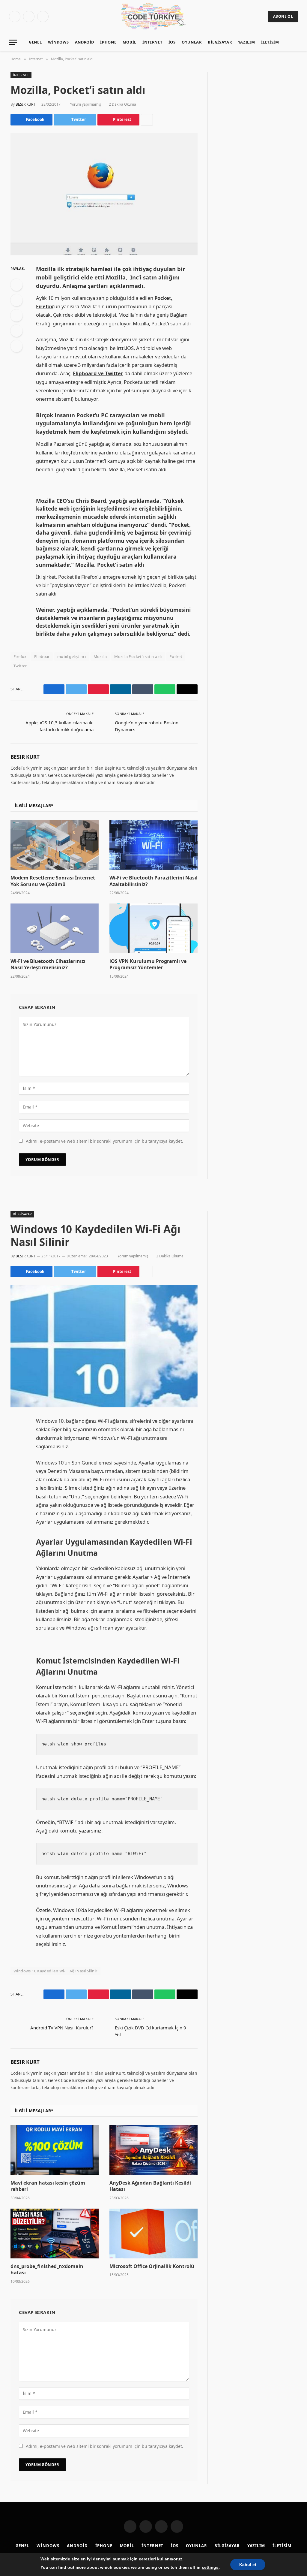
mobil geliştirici (72, 656)
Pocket (176, 656)
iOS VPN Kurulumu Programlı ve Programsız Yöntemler (148, 965)
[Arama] (300, 42)
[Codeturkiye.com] (154, 17)
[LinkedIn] (16, 315)
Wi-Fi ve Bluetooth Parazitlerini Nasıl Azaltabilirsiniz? (153, 881)
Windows (58, 42)
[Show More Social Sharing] (147, 120)
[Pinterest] (16, 331)
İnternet (152, 42)
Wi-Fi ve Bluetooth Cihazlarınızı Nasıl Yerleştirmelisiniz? (48, 965)
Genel (35, 42)
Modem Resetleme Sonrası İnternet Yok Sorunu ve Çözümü (53, 881)
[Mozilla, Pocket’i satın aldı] (104, 194)
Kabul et (248, 2565)
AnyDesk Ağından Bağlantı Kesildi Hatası (150, 2186)
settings (210, 2567)
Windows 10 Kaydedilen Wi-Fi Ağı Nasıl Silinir (55, 1971)
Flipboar (42, 656)
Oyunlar (192, 42)
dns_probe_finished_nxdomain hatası (47, 2270)
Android (85, 42)
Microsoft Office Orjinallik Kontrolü (152, 2266)
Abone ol (283, 16)
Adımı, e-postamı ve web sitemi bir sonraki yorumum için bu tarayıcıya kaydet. (104, 1141)
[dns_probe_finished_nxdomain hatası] (55, 2233)
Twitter (20, 666)
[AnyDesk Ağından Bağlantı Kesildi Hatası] (153, 2150)
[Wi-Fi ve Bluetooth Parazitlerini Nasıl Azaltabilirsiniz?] (153, 845)
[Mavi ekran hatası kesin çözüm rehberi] (55, 2150)
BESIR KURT (25, 104)
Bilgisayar (220, 42)
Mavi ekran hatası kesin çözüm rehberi (48, 2186)
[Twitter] (16, 300)
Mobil (130, 42)
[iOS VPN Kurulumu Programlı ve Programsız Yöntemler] (153, 928)
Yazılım (246, 42)
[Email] (16, 346)
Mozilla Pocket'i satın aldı (138, 656)
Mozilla (100, 656)
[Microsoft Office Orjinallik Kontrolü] (153, 2233)
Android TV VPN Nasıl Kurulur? (62, 2028)
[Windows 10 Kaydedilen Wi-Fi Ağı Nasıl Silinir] (104, 1346)
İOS (172, 42)
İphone (108, 42)
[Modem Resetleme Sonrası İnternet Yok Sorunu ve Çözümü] (55, 845)
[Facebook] (16, 285)
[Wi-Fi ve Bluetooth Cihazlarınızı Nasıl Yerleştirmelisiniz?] (55, 928)
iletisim (270, 42)
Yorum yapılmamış (86, 104)
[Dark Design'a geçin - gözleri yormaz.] (291, 42)
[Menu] (13, 42)
